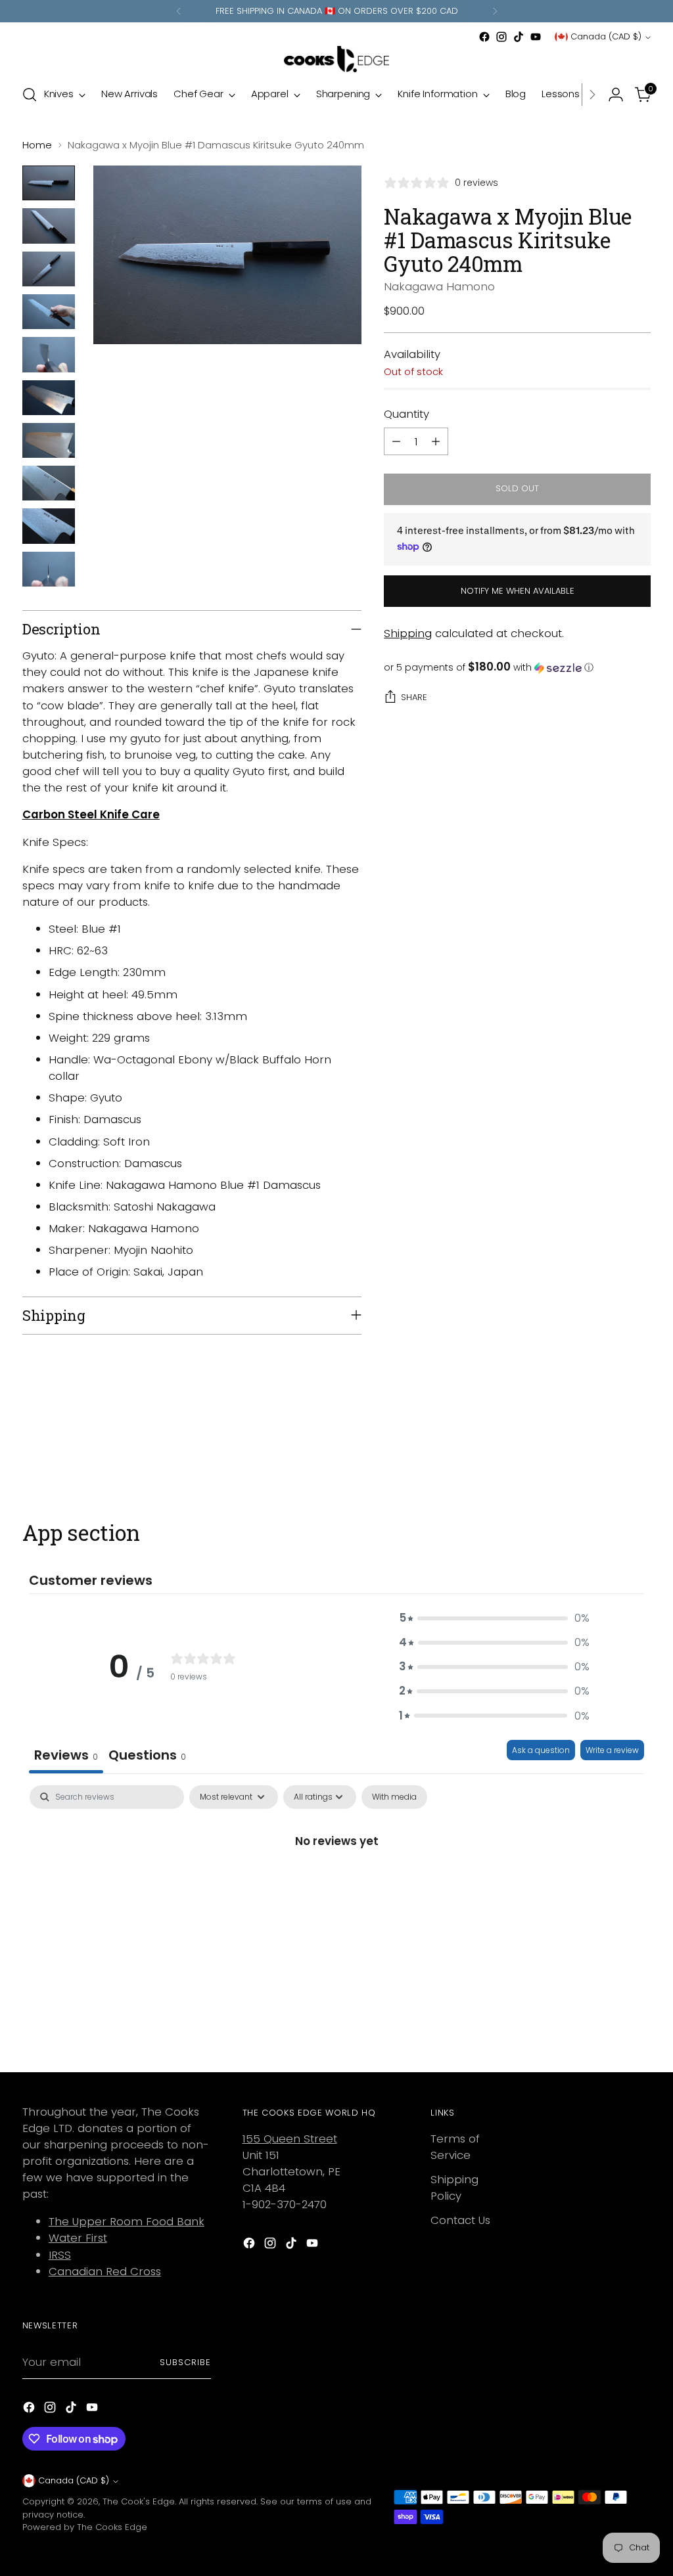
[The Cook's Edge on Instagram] (501, 37)
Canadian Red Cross (105, 2271)
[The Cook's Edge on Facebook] (484, 37)
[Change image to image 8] (49, 483)
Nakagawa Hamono (439, 286)
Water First (78, 2238)
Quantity (406, 414)
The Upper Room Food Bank (127, 2221)
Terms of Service (455, 2147)
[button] (517, 668)
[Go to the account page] (616, 95)
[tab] (147, 1757)
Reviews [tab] (66, 1755)
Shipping (408, 633)
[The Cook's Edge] (336, 59)
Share (414, 697)
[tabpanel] (336, 1886)
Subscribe (185, 2362)
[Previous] (179, 11)
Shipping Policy (454, 2187)
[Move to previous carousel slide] (609, 1450)
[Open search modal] (30, 95)
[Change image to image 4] (49, 312)
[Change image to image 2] (49, 226)
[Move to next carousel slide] (639, 1450)
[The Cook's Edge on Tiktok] (519, 37)
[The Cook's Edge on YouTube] (536, 37)
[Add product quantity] (436, 441)
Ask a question (541, 1750)
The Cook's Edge (139, 2501)
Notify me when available (518, 591)
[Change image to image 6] (49, 398)
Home (37, 145)
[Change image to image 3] (49, 269)
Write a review (612, 1750)
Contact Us (460, 2220)
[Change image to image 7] (49, 440)
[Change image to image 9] (49, 526)
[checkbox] (394, 1797)
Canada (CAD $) (606, 36)
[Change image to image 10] (49, 569)
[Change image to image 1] (49, 183)
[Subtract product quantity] (396, 441)
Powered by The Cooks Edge (85, 2527)
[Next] (495, 11)
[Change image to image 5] (49, 354)
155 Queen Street (290, 2139)
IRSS (60, 2255)
